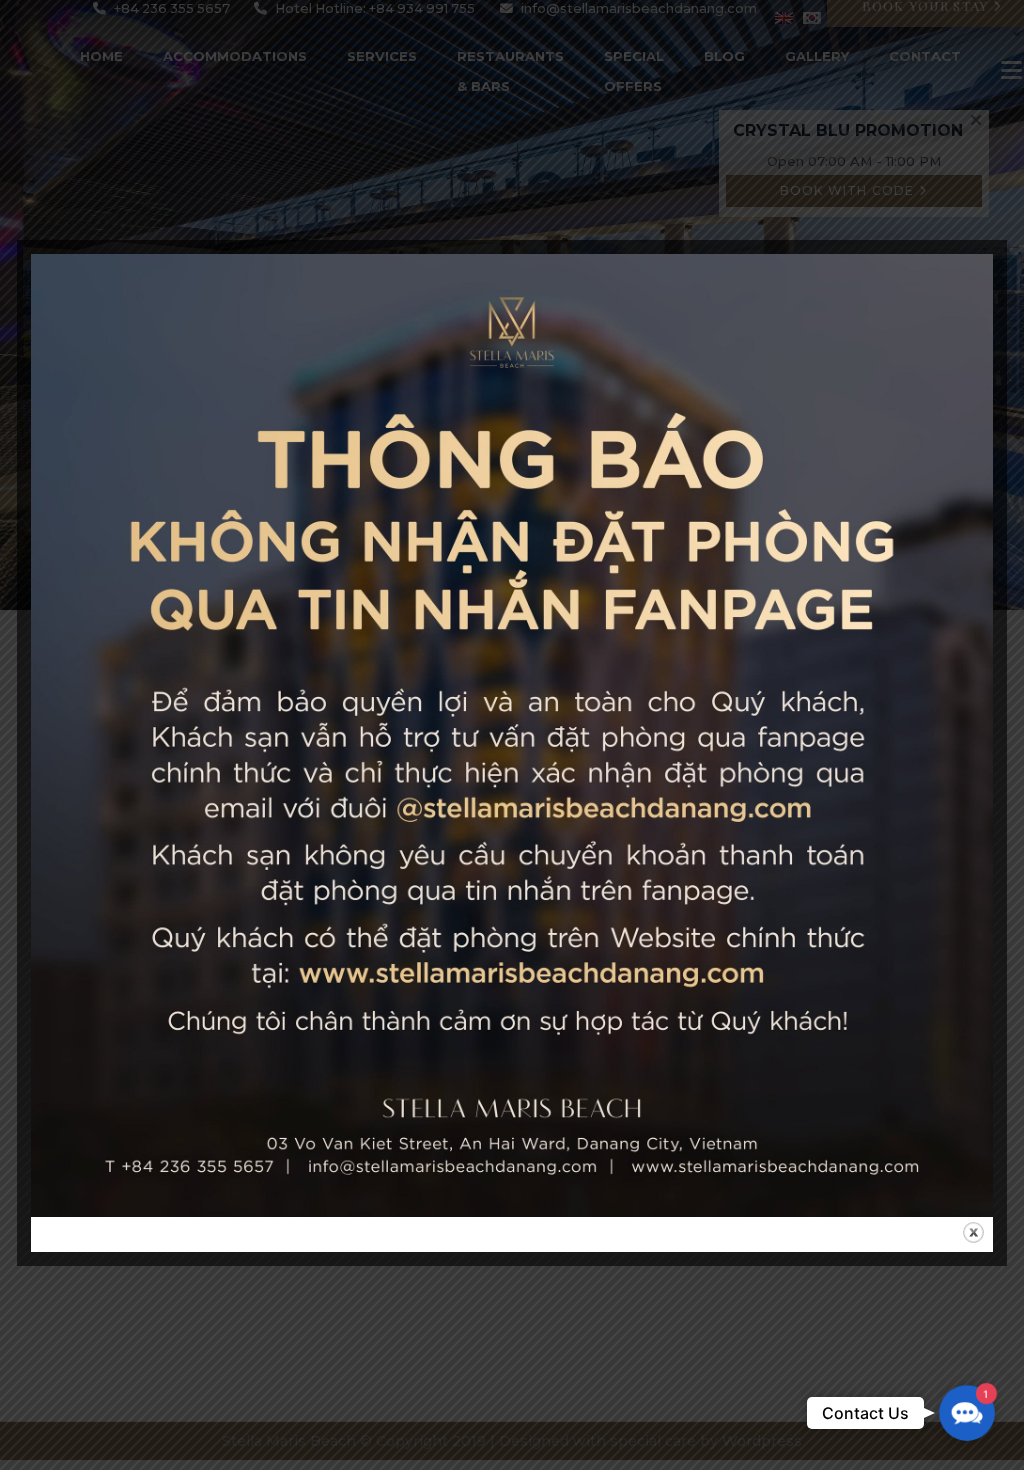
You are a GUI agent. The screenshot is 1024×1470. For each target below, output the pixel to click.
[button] (967, 1413)
